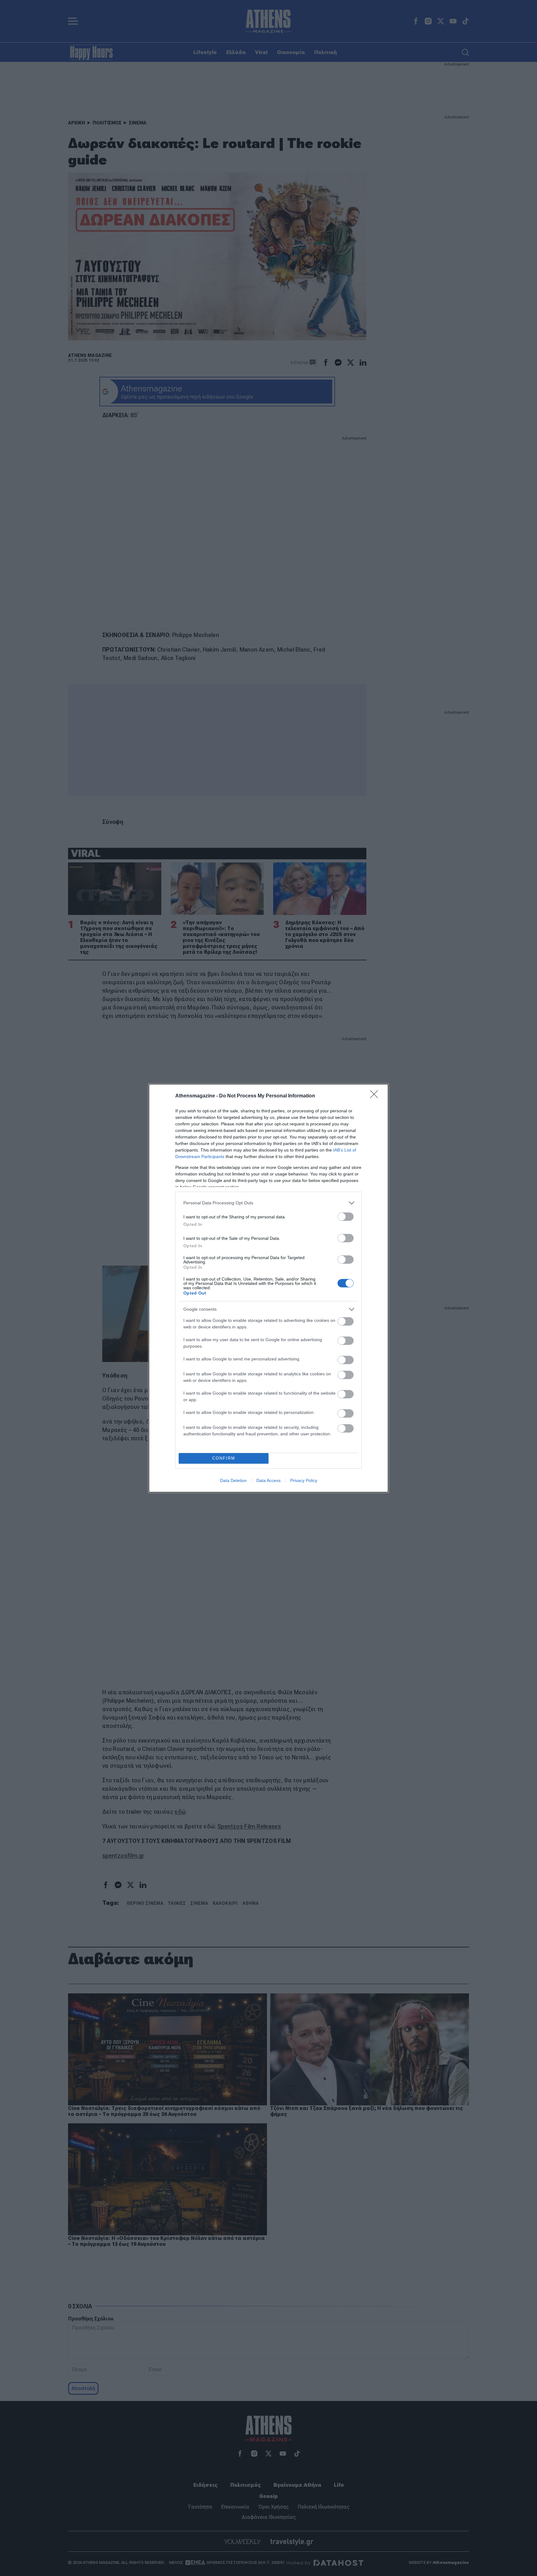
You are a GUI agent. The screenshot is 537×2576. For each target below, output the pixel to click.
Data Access (268, 1480)
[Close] (376, 1096)
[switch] (346, 1217)
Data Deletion (233, 1480)
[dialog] (268, 1288)
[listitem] (268, 1203)
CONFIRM (224, 1458)
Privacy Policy (304, 1480)
